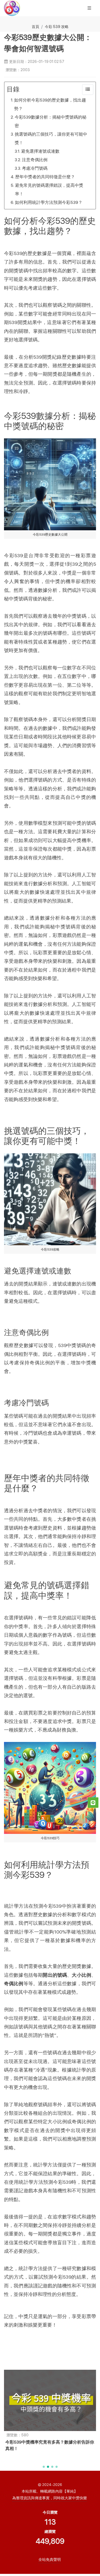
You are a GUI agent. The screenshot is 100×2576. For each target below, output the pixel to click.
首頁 (35, 27)
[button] (44, 2467)
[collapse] (88, 90)
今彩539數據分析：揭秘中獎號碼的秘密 (51, 121)
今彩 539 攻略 (57, 27)
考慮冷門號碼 (35, 168)
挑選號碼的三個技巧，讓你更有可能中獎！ (51, 138)
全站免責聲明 (50, 2559)
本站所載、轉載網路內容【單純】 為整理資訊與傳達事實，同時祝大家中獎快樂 (50, 2495)
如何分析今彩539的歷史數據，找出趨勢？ (50, 104)
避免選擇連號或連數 (40, 151)
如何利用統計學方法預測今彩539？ (49, 202)
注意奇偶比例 (35, 160)
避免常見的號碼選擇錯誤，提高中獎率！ (49, 190)
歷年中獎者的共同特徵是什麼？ (45, 177)
